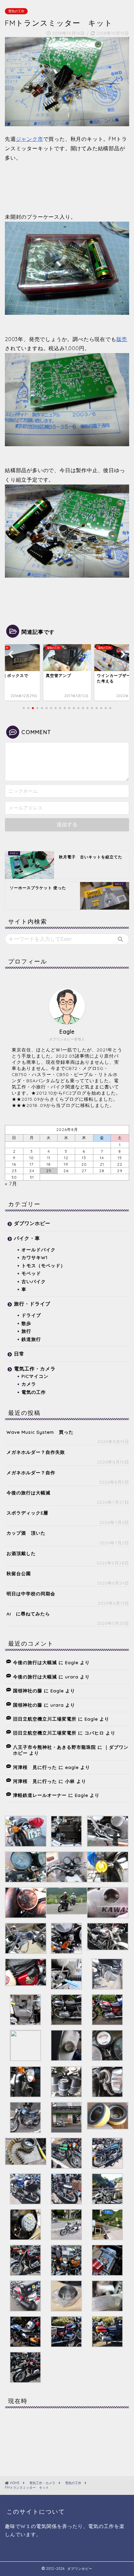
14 (102, 1158)
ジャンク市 (30, 139)
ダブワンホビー (32, 1223)
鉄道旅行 (31, 1339)
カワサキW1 (34, 1257)
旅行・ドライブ (32, 1304)
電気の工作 (16, 11)
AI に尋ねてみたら (28, 1614)
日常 (19, 1354)
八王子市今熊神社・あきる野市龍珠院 (54, 1747)
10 (32, 1158)
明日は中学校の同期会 (31, 1594)
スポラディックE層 (27, 1513)
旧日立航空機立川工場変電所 (45, 1719)
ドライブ (31, 1315)
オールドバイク (39, 1250)
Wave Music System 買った (40, 1432)
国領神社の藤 (28, 1691)
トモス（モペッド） (43, 1265)
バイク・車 (27, 1238)
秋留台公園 (19, 1573)
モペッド (31, 1273)
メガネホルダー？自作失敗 (36, 1452)
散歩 (26, 1323)
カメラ (29, 1384)
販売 (122, 339)
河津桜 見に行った (35, 1767)
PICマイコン (35, 1376)
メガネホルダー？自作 (31, 1472)
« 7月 (11, 1184)
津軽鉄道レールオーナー (40, 1795)
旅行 (26, 1331)
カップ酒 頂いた (26, 1533)
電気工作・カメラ (35, 1369)
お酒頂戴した (21, 1553)
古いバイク (34, 1281)
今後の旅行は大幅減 (28, 1493)
